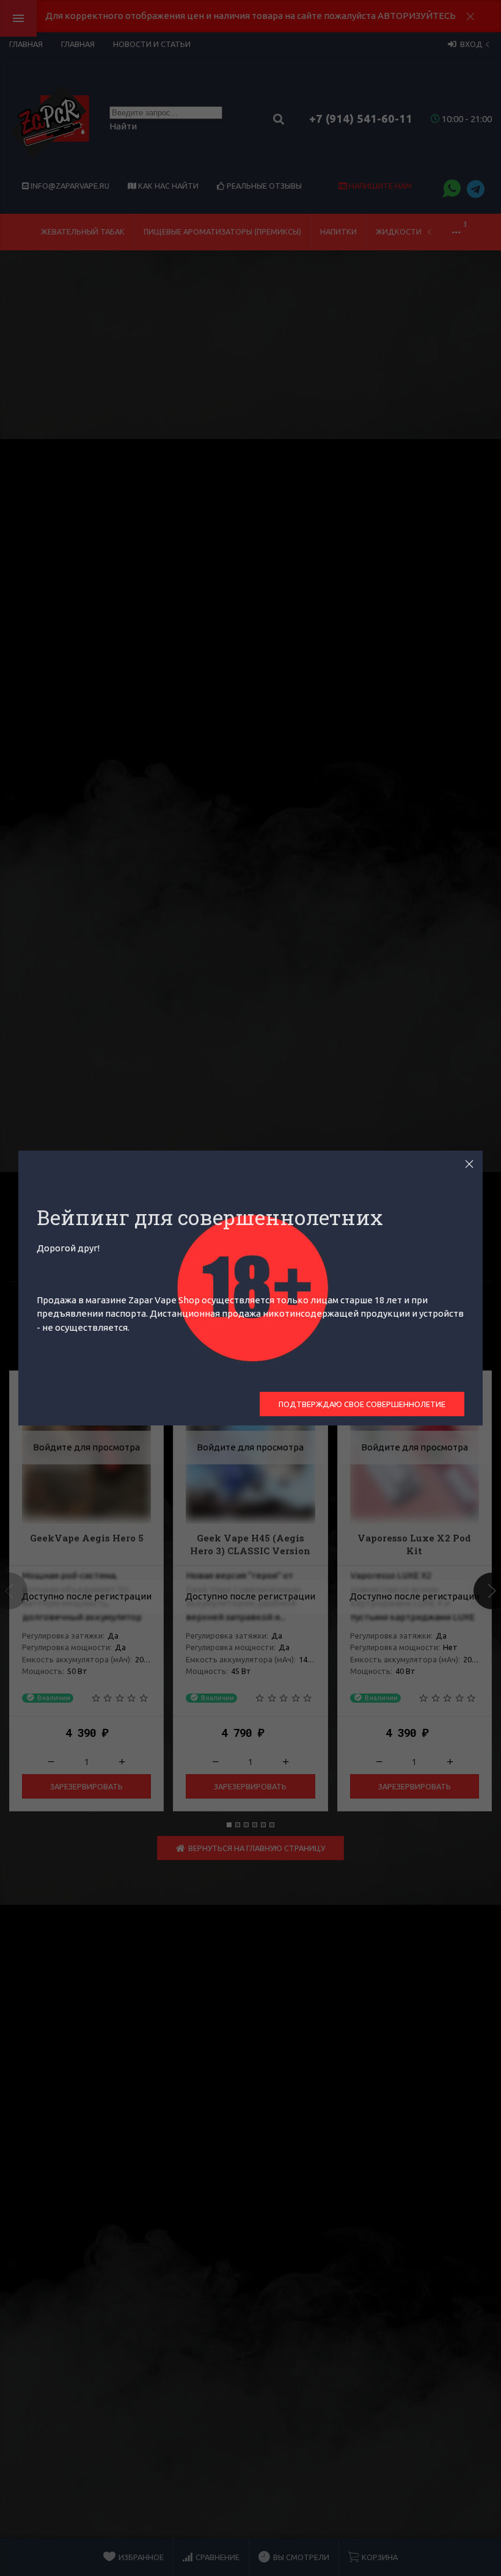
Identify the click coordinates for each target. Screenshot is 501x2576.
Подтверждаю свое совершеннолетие (362, 1404)
